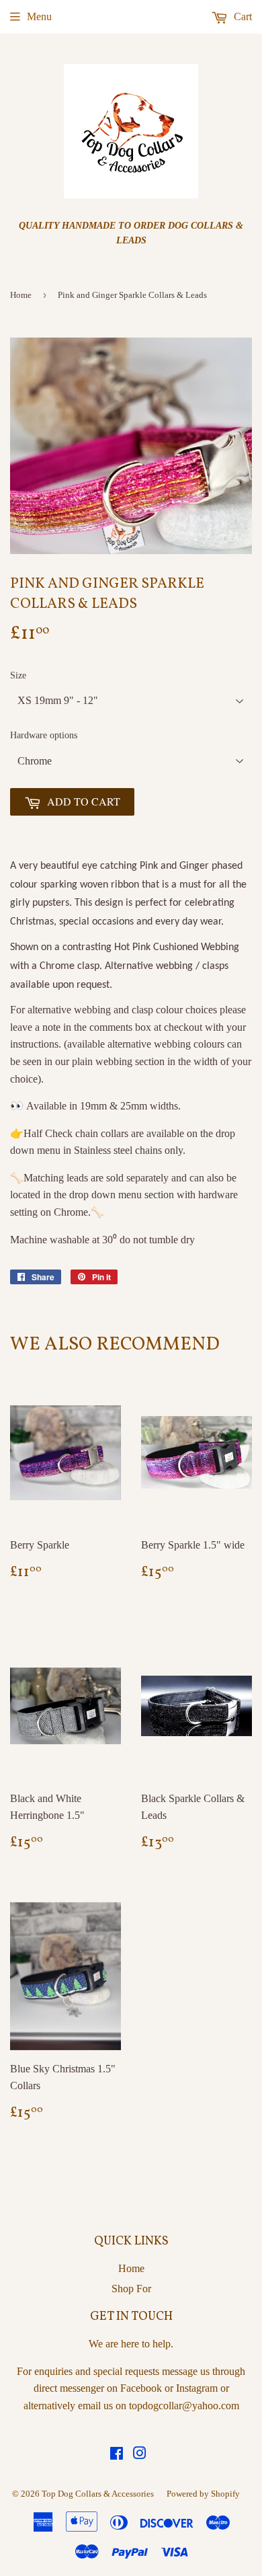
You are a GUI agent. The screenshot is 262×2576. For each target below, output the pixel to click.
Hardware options (44, 735)
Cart (242, 16)
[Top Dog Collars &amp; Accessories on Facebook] (117, 2455)
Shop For (131, 2289)
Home (21, 295)
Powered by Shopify (203, 2494)
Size (18, 675)
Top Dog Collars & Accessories (98, 2494)
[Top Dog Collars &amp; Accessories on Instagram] (140, 2455)
